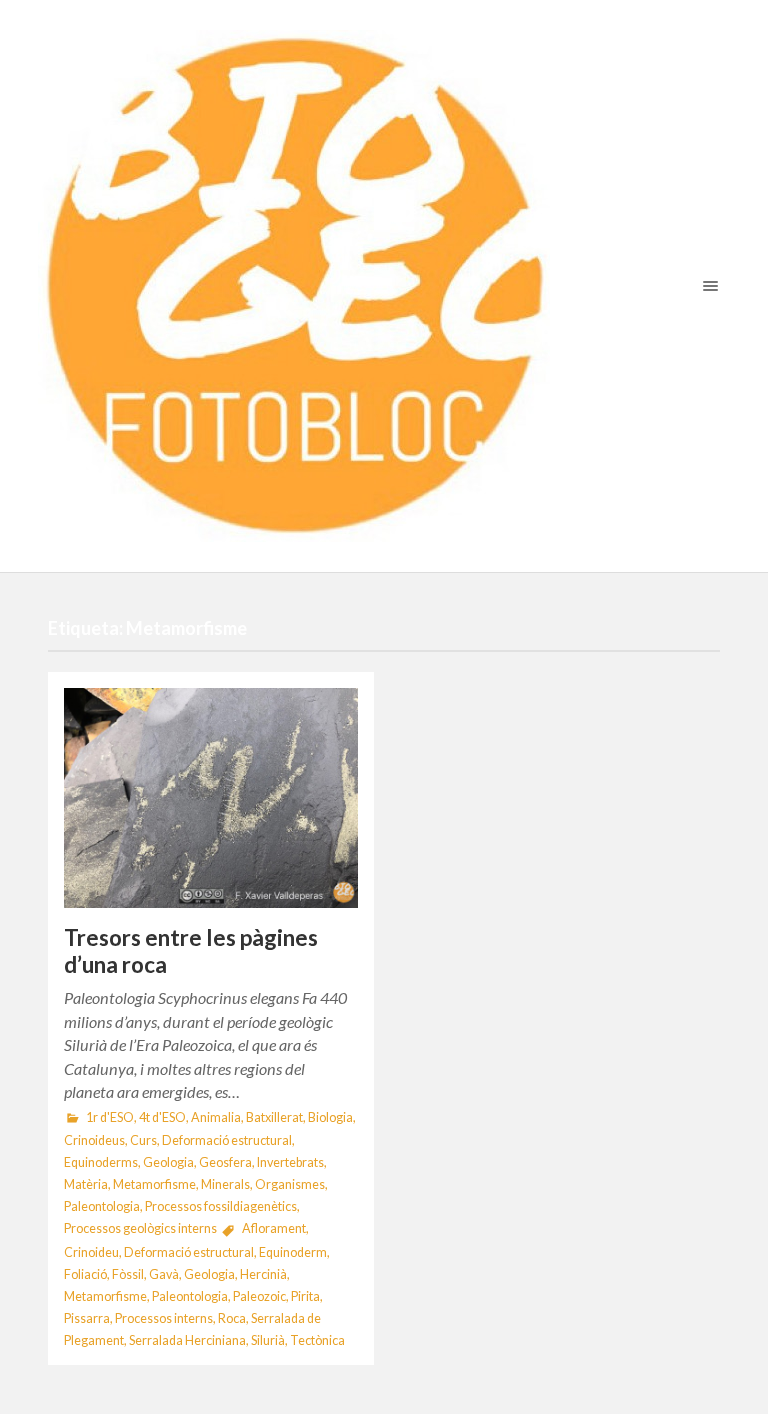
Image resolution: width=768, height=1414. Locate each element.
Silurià (268, 1340)
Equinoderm (293, 1252)
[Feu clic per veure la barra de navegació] (706, 285)
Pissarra (87, 1318)
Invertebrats (290, 1162)
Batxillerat (274, 1117)
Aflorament (274, 1228)
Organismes (290, 1184)
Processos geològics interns (140, 1228)
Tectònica (317, 1340)
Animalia (216, 1117)
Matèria (86, 1184)
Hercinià (263, 1274)
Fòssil (128, 1274)
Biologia (330, 1117)
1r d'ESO (110, 1117)
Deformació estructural (227, 1140)
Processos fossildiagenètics (221, 1206)
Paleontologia (102, 1206)
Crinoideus (94, 1140)
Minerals (225, 1184)
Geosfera (225, 1162)
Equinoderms (101, 1162)
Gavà (164, 1274)
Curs (143, 1140)
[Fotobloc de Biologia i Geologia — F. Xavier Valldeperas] (383, 286)
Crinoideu (91, 1252)
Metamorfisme (154, 1184)
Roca (232, 1318)
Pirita (305, 1296)
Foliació (85, 1274)
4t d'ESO (162, 1117)
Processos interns (164, 1318)
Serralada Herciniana (187, 1340)
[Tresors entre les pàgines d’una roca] (211, 798)
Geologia (168, 1162)
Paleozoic (259, 1296)
